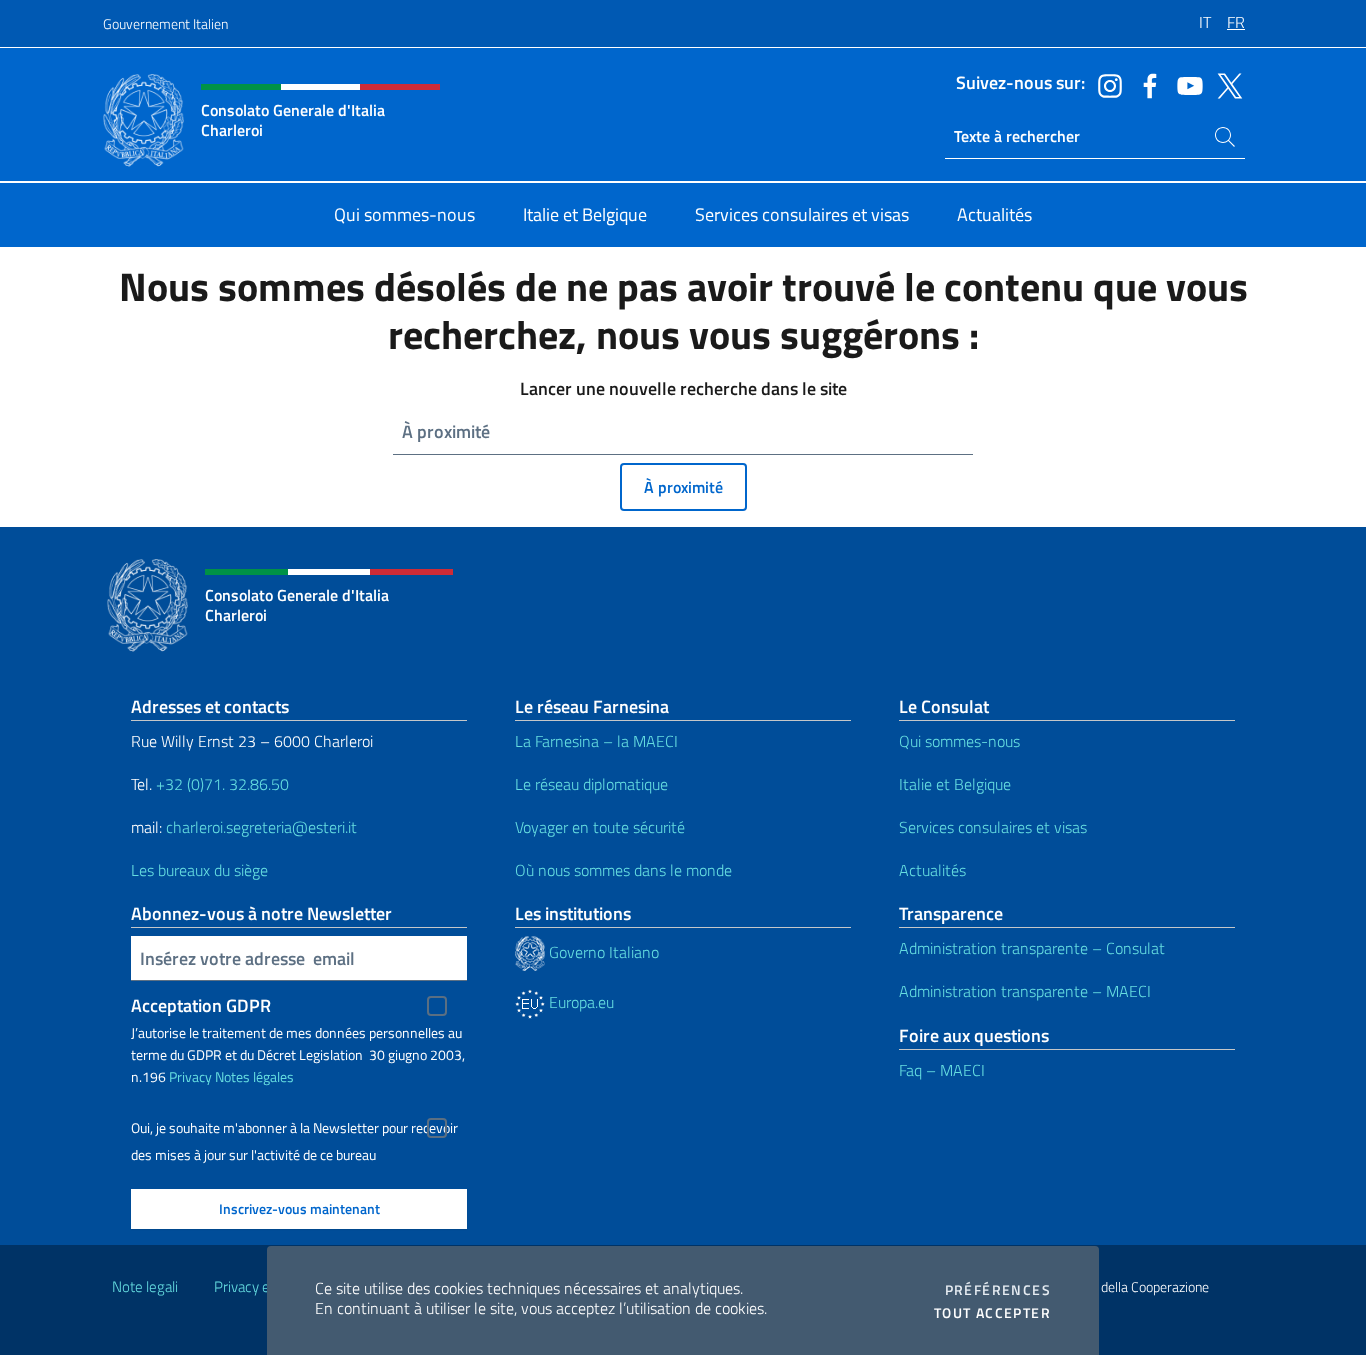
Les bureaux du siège (199, 870)
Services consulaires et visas (993, 827)
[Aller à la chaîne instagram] (1105, 84)
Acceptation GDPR (201, 1005)
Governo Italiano (602, 952)
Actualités (932, 870)
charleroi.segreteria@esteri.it (261, 827)
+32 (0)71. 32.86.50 (222, 784)
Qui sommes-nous (959, 741)
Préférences (998, 1290)
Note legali (145, 1286)
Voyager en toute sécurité (600, 827)
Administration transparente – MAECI (1025, 991)
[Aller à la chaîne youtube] (1185, 84)
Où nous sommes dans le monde (623, 870)
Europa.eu (579, 1002)
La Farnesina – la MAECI (596, 741)
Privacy (190, 1076)
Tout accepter (992, 1313)
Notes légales (254, 1076)
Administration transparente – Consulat (1032, 948)
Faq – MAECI (942, 1070)
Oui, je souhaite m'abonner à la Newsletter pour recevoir (294, 1128)
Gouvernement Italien (165, 23)
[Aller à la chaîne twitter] (1225, 84)
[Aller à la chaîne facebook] (1145, 84)
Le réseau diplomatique (591, 784)
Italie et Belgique (955, 784)
